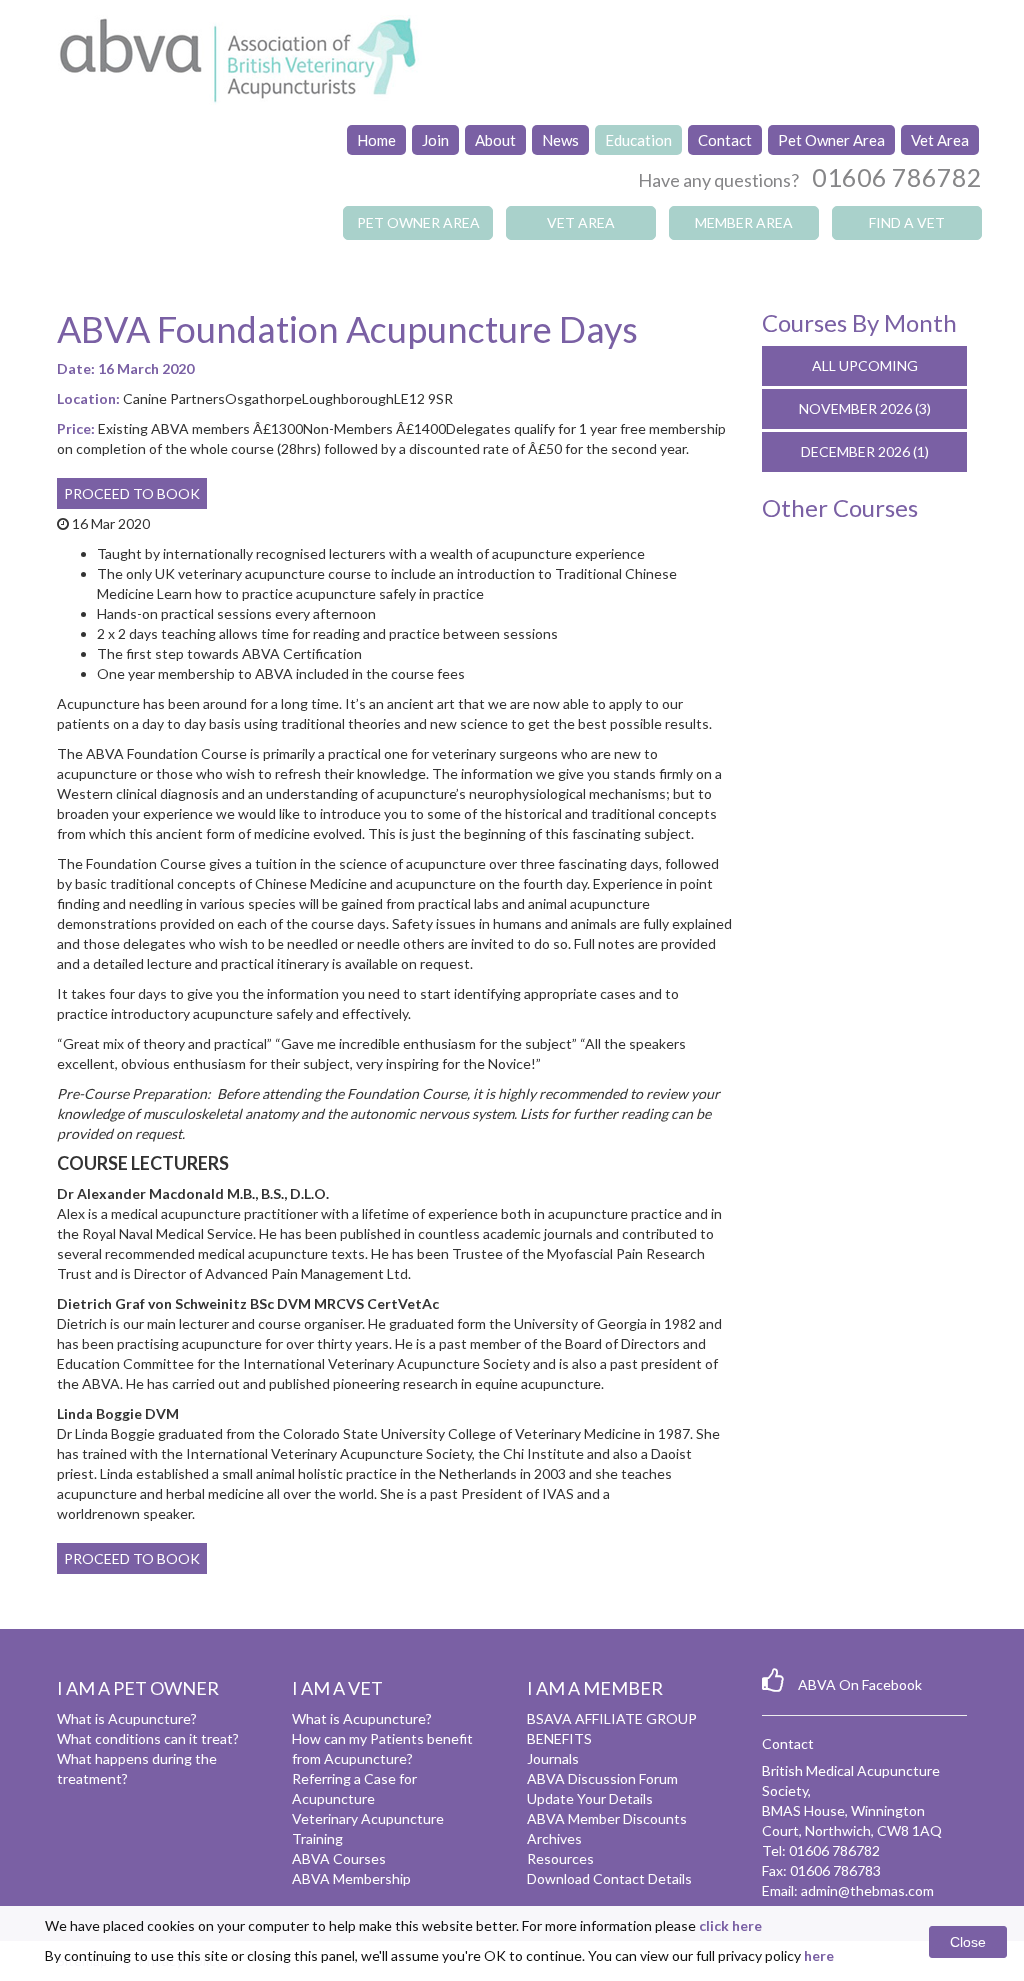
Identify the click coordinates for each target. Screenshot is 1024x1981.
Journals (553, 1758)
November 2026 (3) (865, 408)
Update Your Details (590, 1798)
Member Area (744, 222)
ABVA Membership (351, 1878)
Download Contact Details (609, 1878)
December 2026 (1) (865, 451)
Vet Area (940, 140)
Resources (560, 1858)
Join (435, 140)
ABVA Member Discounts (607, 1818)
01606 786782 (897, 177)
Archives (554, 1838)
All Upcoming (865, 365)
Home (376, 140)
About (495, 140)
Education (638, 140)
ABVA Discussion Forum (602, 1778)
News (560, 140)
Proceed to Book (132, 493)
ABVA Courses (339, 1858)
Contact (725, 140)
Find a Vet (907, 222)
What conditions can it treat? (148, 1738)
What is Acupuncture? (127, 1718)
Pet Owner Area (831, 140)
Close (968, 1942)
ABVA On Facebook (860, 1684)
